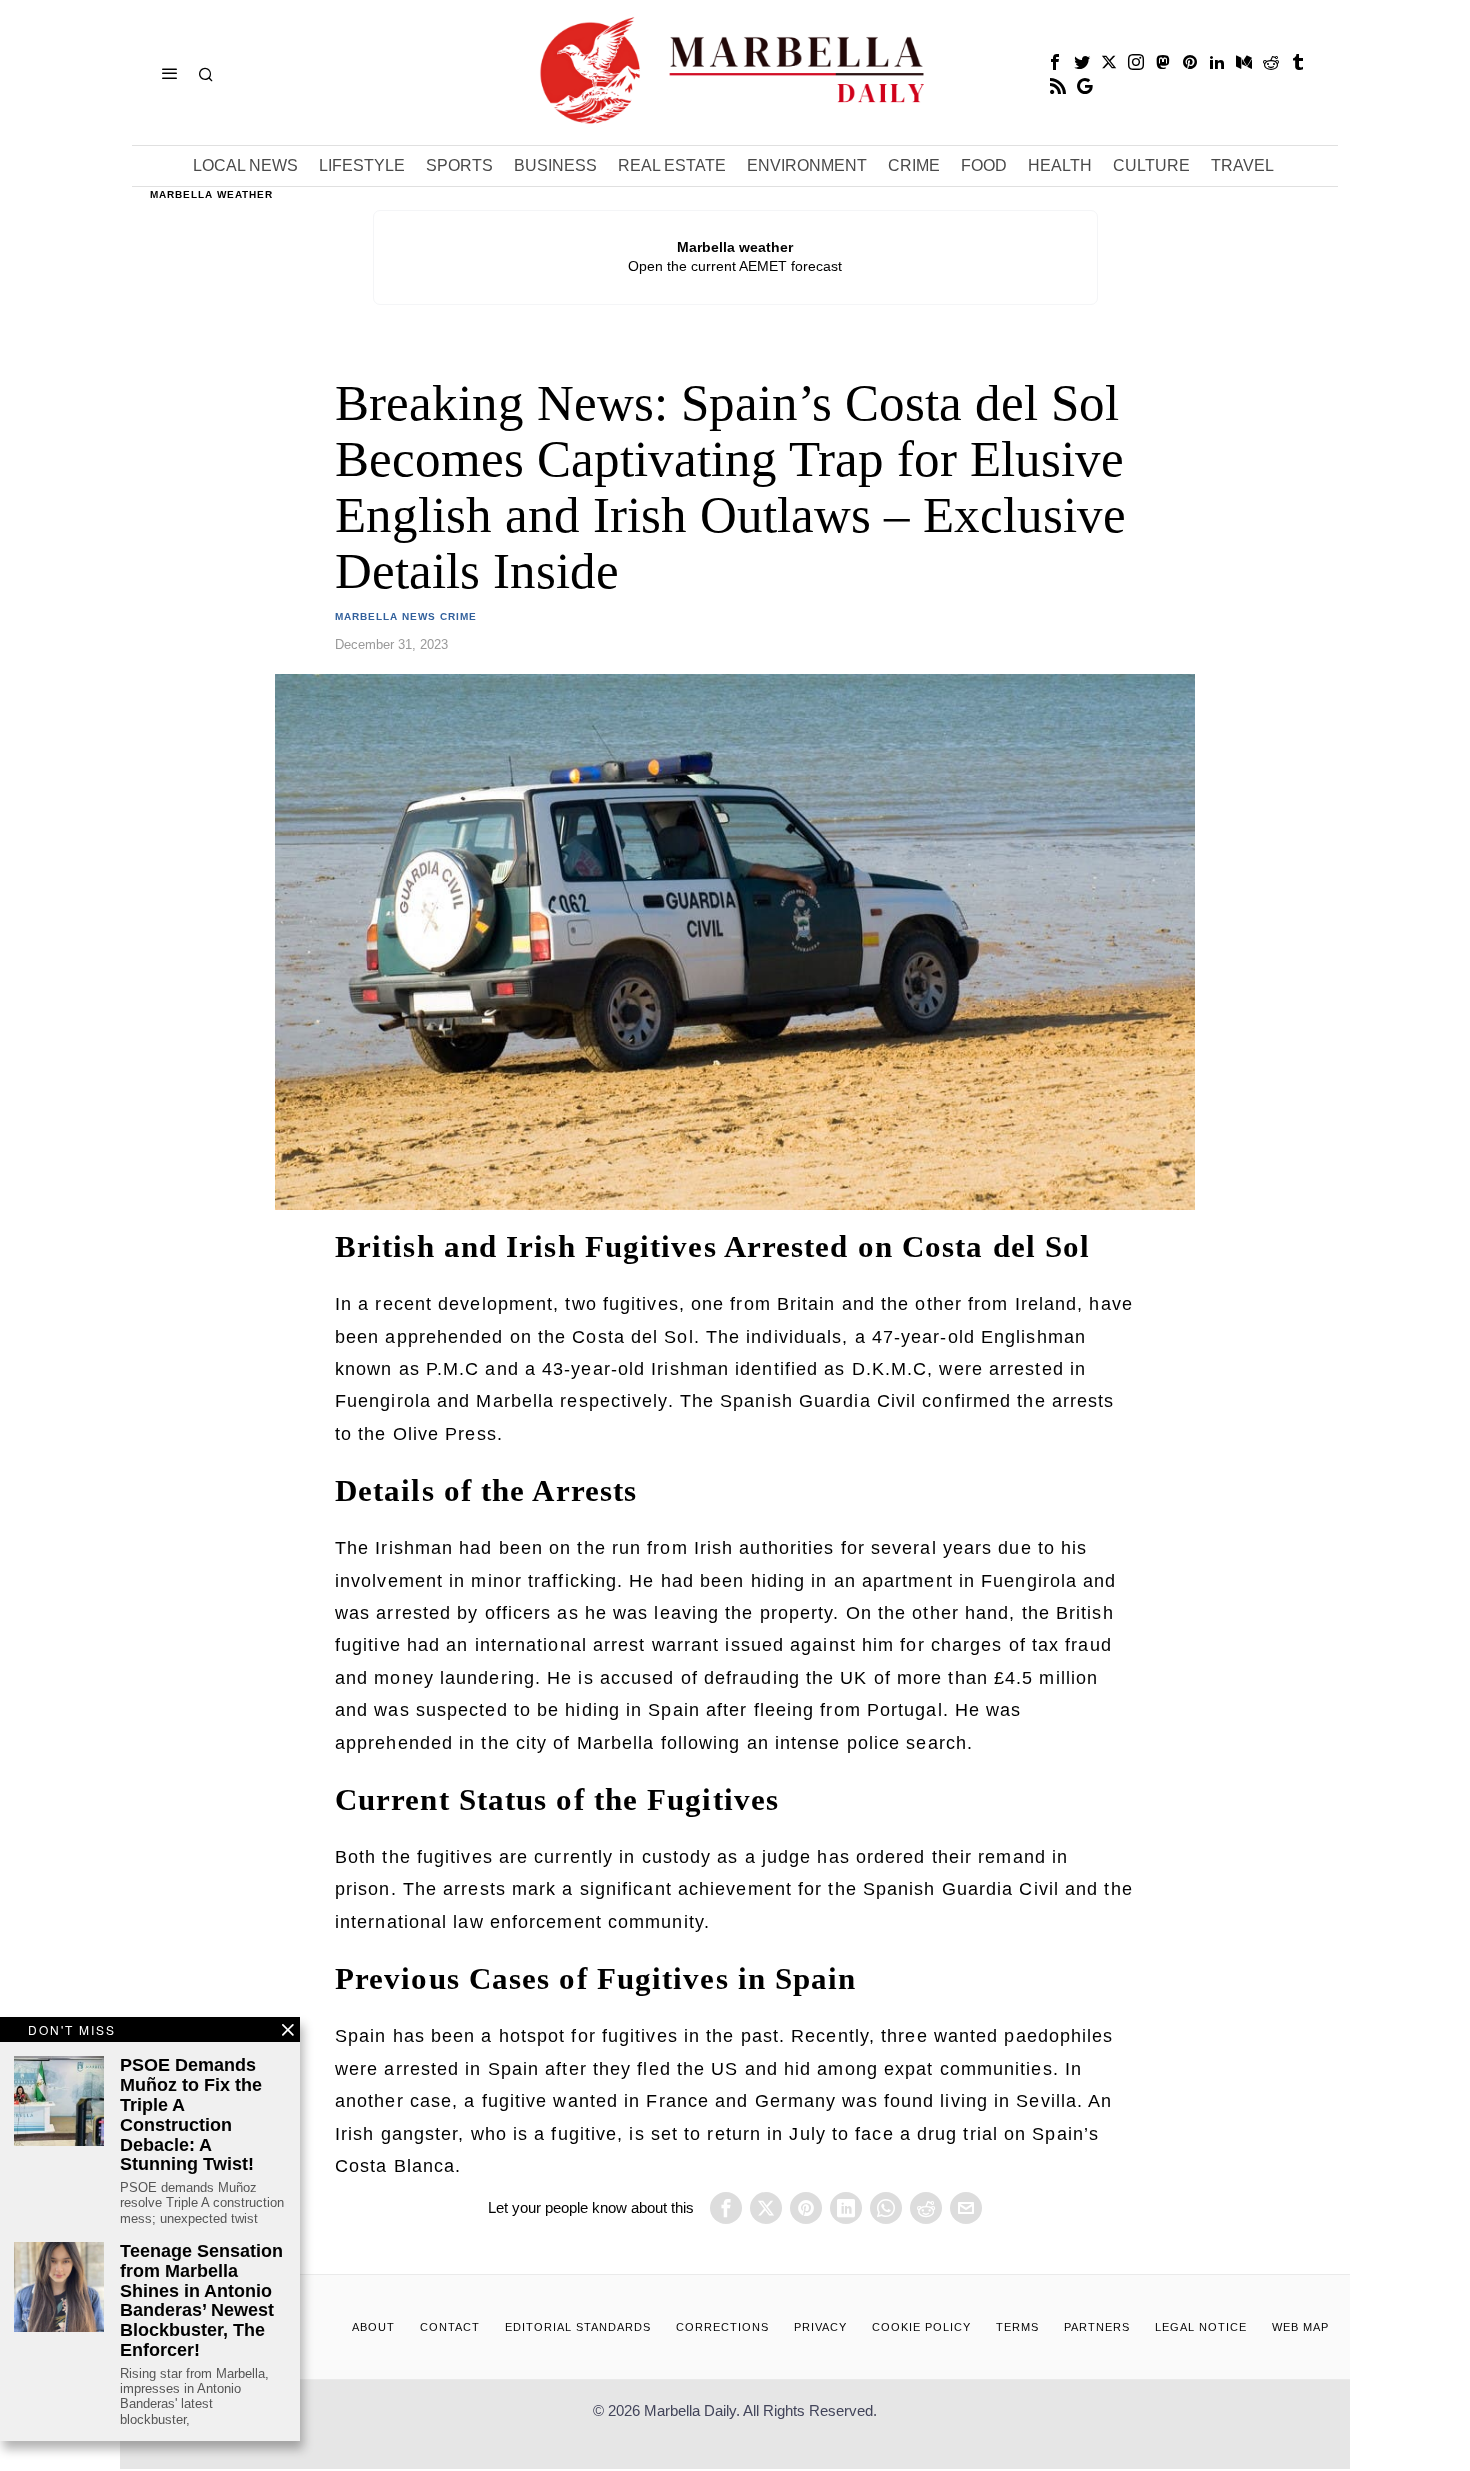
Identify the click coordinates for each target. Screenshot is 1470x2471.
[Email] (966, 2208)
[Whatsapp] (886, 2208)
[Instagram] (1136, 62)
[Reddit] (1271, 62)
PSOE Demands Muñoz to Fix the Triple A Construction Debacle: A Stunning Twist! (191, 2115)
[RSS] (1058, 86)
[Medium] (1244, 62)
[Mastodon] (1163, 62)
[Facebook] (1055, 62)
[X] (1109, 62)
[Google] (1085, 86)
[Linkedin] (1217, 62)
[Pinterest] (1190, 62)
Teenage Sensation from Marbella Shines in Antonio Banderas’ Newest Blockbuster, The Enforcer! (201, 2301)
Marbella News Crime (406, 616)
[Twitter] (1082, 62)
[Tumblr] (1298, 62)
